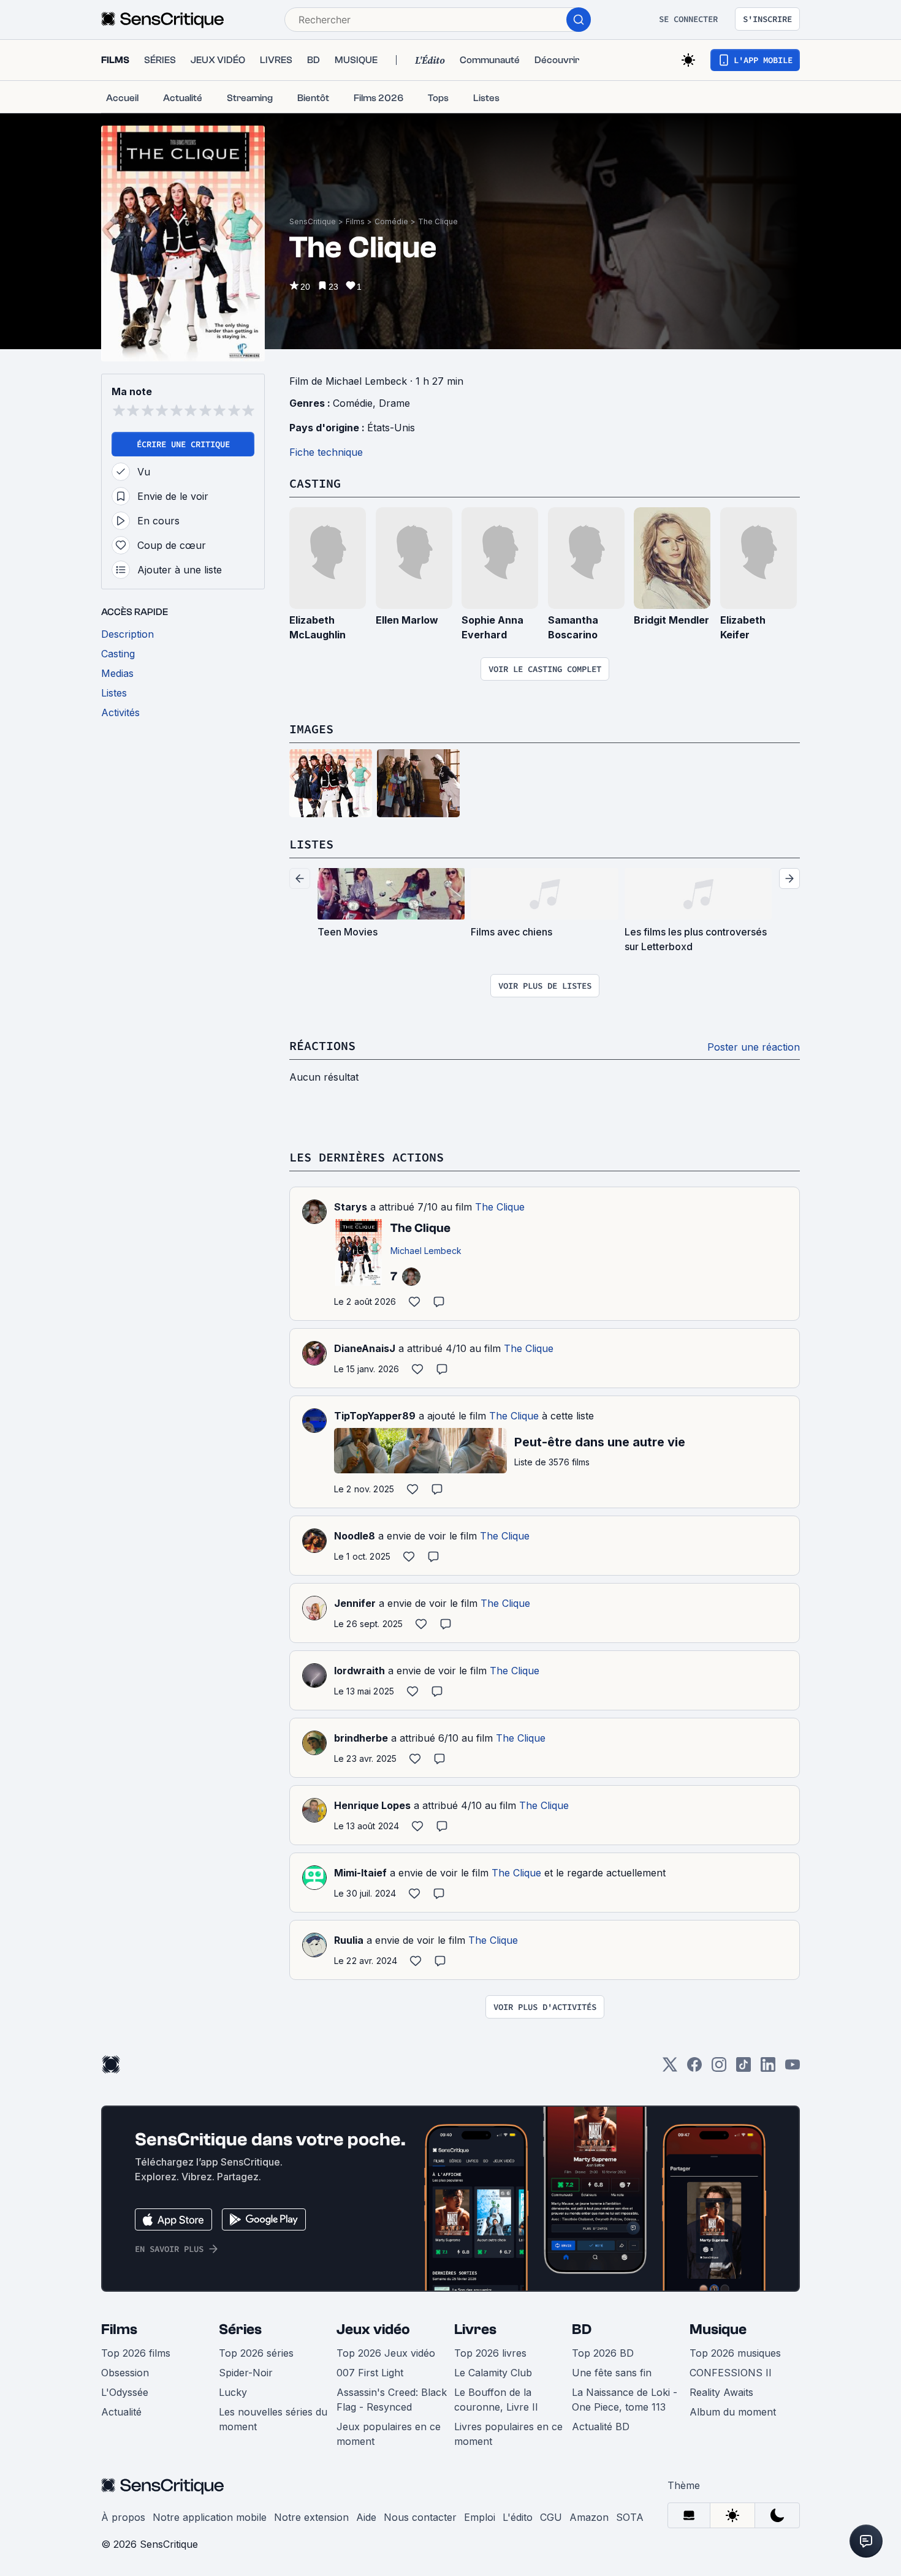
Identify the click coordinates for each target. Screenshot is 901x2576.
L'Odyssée (125, 2392)
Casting (315, 483)
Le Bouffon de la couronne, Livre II (496, 2400)
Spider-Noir (246, 2373)
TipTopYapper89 (375, 1416)
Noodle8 (355, 1536)
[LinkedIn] (768, 2068)
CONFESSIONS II (731, 2373)
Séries (240, 2329)
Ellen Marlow (407, 620)
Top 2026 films (136, 2353)
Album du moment (733, 2412)
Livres (475, 2329)
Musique (718, 2329)
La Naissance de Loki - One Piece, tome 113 (625, 2400)
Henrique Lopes (372, 1805)
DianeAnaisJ (365, 1348)
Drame (394, 403)
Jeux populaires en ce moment (389, 2434)
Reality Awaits (721, 2392)
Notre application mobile (210, 2517)
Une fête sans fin (612, 2373)
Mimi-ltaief (360, 1873)
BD (582, 2329)
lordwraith (359, 1671)
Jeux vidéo (373, 2329)
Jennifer (355, 1603)
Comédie (391, 221)
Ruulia (349, 1940)
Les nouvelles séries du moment (273, 2419)
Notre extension (311, 2517)
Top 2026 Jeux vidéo (386, 2353)
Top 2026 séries (256, 2353)
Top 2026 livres (490, 2353)
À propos (123, 2517)
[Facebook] (694, 2068)
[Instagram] (719, 2068)
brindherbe (361, 1738)
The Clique (438, 221)
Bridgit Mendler (671, 620)
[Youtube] (793, 2068)
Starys (351, 1207)
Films (355, 221)
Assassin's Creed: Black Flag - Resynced (392, 2400)
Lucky (233, 2392)
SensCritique (313, 221)
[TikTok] (743, 2068)
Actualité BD (601, 2427)
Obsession (125, 2373)
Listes (311, 844)
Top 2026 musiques (735, 2353)
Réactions (322, 1045)
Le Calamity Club (493, 2373)
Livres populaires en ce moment (508, 2434)
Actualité (121, 2412)
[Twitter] (670, 2068)
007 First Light (370, 2373)
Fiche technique (326, 452)
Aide (366, 2517)
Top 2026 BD (603, 2353)
